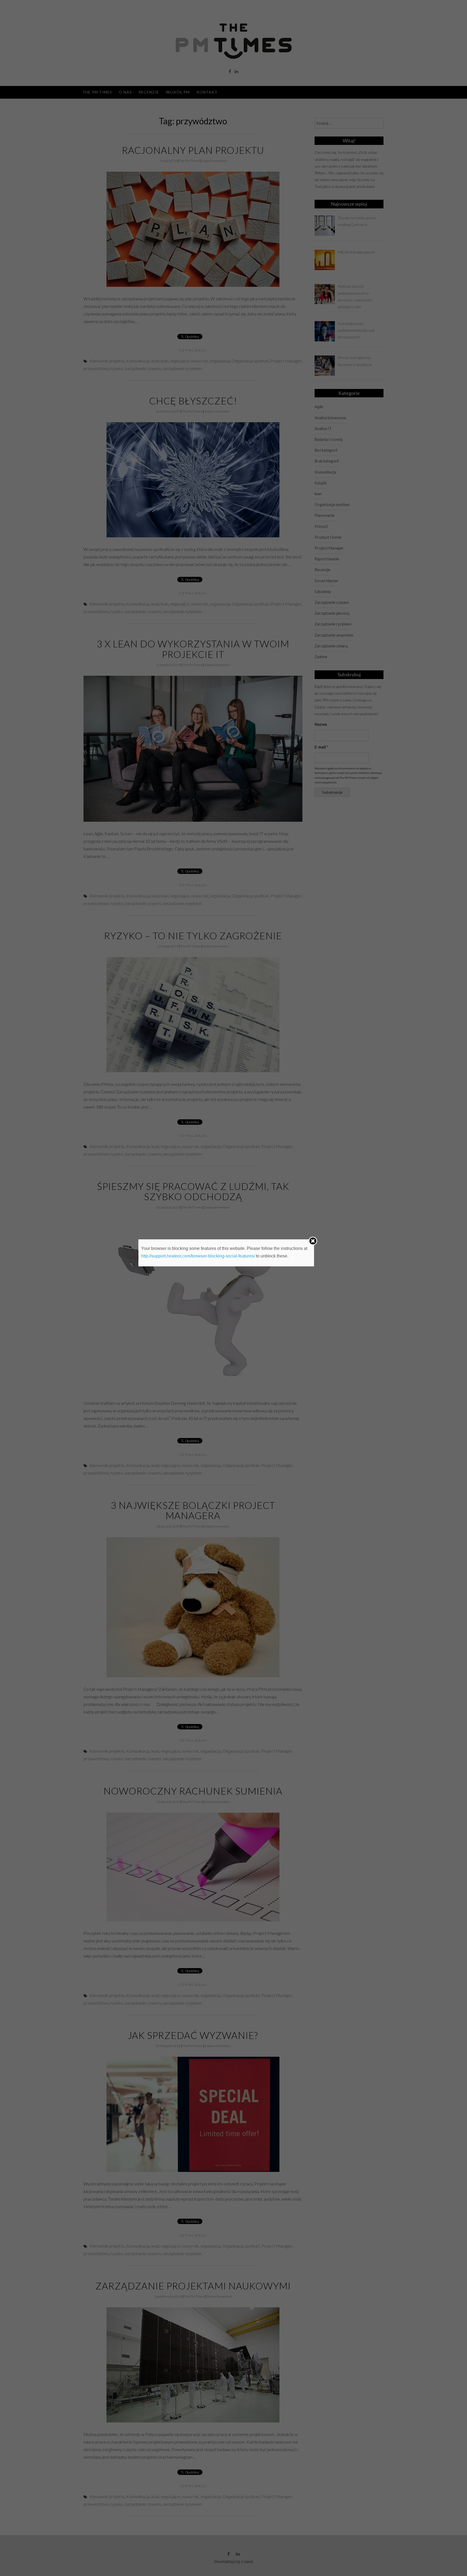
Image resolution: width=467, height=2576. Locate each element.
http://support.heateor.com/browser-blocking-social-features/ (198, 1256)
